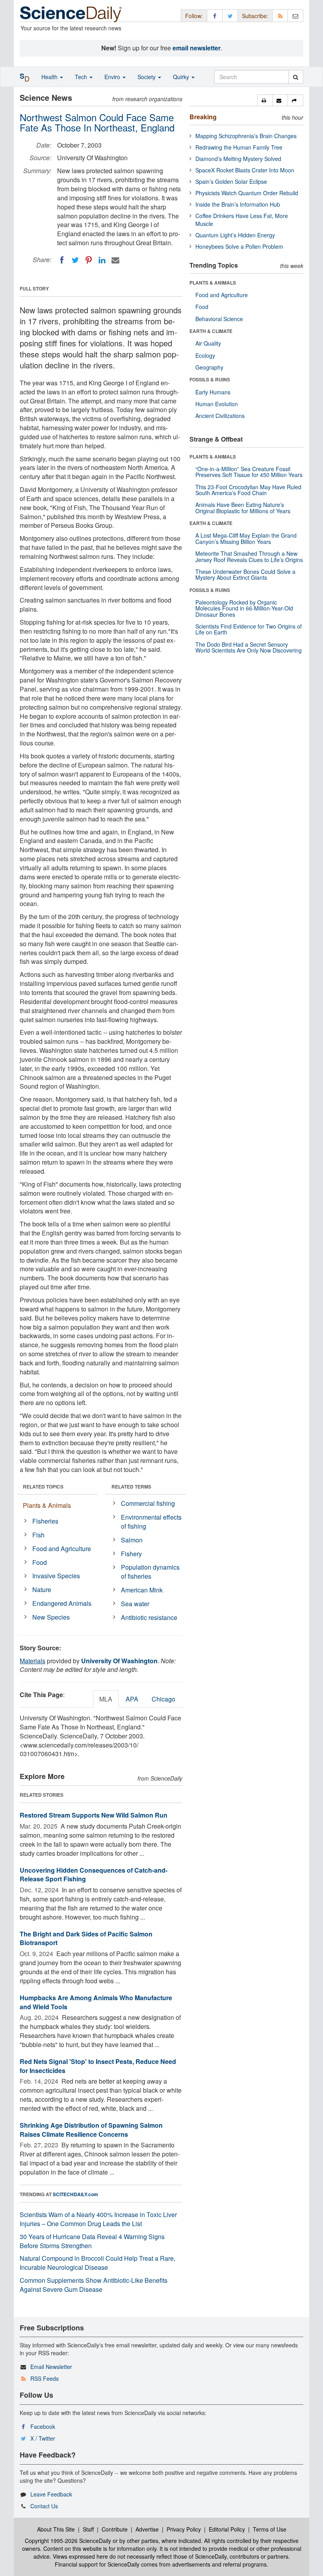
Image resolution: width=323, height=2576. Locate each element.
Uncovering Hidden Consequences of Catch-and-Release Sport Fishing (94, 1875)
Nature (42, 1589)
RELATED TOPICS (43, 1487)
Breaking (203, 117)
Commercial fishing (148, 1503)
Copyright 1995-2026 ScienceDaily (68, 2541)
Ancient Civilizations (220, 416)
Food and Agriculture (62, 1549)
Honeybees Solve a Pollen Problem (239, 246)
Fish (38, 1535)
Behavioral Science (219, 319)
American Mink (142, 1590)
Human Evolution (217, 404)
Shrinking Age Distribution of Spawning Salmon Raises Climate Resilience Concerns (91, 2130)
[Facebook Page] (215, 16)
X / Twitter (43, 2438)
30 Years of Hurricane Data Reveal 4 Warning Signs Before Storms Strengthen (92, 2241)
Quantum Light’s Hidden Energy (235, 235)
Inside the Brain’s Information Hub (238, 204)
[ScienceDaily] (71, 14)
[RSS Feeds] (280, 16)
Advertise (147, 2529)
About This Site (56, 2529)
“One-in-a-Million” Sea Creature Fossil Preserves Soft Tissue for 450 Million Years (249, 472)
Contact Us (44, 2506)
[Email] (115, 260)
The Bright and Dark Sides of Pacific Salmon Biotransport (86, 1938)
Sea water (135, 1604)
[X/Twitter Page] (230, 16)
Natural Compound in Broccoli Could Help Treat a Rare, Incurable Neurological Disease (97, 2263)
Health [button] (50, 77)
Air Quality (208, 343)
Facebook (43, 2426)
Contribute (115, 2529)
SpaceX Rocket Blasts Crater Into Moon (245, 170)
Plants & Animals (47, 1505)
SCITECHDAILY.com (75, 2194)
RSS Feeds (45, 2378)
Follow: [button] (194, 16)
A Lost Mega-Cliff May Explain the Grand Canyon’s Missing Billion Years (246, 538)
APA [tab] (132, 1699)
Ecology (205, 355)
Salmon (132, 1540)
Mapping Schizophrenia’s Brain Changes (246, 136)
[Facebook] (62, 260)
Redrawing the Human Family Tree (239, 147)
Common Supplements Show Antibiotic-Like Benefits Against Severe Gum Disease (94, 2285)
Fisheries (45, 1521)
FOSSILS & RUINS (210, 379)
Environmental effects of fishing (151, 1522)
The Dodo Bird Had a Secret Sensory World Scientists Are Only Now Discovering (249, 647)
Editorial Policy (227, 2529)
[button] (265, 100)
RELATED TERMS (131, 1487)
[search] (296, 77)
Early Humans (213, 392)
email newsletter (197, 48)
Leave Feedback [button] (51, 2494)
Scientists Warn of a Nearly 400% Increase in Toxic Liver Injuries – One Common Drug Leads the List (98, 2219)
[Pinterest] (89, 260)
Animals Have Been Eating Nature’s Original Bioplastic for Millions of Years (243, 508)
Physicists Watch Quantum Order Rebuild (247, 193)
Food (40, 1562)
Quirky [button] (182, 77)
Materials (32, 1661)
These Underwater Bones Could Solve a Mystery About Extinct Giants (245, 574)
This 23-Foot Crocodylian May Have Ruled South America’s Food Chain (248, 490)
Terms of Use (270, 2529)
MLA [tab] (106, 1699)
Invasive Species (56, 1576)
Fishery (131, 1554)
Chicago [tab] (163, 1699)
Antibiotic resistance (149, 1617)
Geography (209, 367)
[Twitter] (75, 260)
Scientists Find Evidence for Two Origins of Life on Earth (249, 629)
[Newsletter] (295, 16)
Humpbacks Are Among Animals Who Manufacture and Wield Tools (96, 2002)
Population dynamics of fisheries (150, 1572)
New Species (51, 1617)
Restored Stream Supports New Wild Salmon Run (94, 1815)
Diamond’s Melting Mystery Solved (238, 159)
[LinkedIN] (102, 260)
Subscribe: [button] (255, 16)
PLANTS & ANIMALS (213, 283)
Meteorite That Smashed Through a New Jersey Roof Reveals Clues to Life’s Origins (249, 556)
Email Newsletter (51, 2367)
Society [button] (147, 77)
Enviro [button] (113, 77)
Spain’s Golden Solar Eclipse (231, 181)
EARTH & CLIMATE (211, 331)
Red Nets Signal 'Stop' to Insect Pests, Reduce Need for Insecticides (98, 2066)
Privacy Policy (184, 2529)
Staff (88, 2529)
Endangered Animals (62, 1603)
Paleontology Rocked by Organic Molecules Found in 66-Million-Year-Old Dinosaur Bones (244, 608)
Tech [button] (82, 77)
